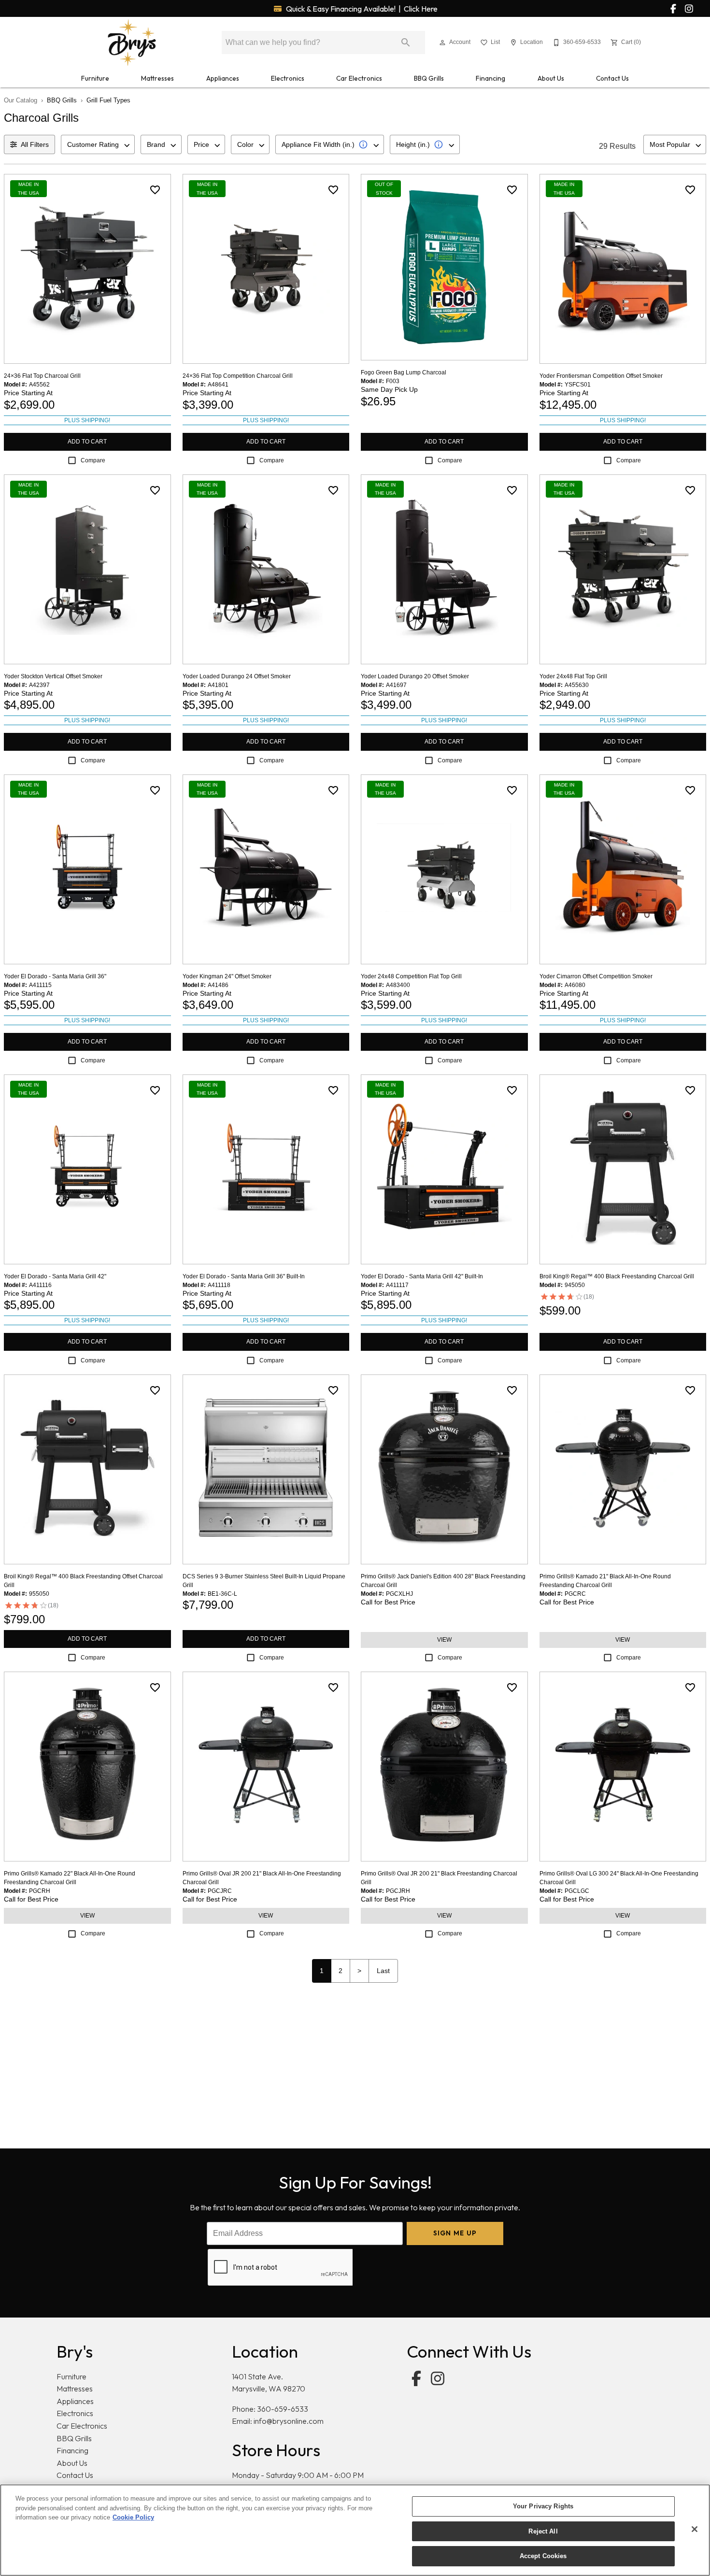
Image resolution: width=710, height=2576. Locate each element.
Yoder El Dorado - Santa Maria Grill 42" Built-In (422, 1276)
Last (383, 1971)
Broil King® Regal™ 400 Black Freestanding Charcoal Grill (617, 1276)
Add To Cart (87, 442)
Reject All (543, 2531)
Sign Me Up (455, 2233)
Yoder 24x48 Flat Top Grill (573, 676)
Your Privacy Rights (543, 2506)
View (444, 1640)
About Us (551, 78)
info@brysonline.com (289, 2421)
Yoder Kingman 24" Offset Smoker (227, 976)
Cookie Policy (133, 2517)
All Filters (35, 144)
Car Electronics (359, 78)
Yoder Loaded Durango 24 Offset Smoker (237, 676)
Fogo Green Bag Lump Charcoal (404, 372)
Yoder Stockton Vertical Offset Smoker (53, 676)
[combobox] (98, 144)
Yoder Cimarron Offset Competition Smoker (596, 976)
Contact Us (612, 78)
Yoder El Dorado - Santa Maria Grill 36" (55, 976)
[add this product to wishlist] (155, 190)
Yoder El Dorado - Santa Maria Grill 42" (55, 1276)
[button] (442, 43)
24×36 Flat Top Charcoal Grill (42, 376)
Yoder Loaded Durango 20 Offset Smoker (415, 676)
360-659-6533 (283, 2409)
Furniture (95, 78)
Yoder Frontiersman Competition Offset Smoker (601, 376)
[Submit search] (406, 43)
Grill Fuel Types (108, 100)
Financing (490, 78)
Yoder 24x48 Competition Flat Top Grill (411, 976)
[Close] (695, 2529)
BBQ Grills (429, 78)
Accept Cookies (543, 2556)
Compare (93, 460)
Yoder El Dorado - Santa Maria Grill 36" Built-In (244, 1276)
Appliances (223, 78)
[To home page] (132, 43)
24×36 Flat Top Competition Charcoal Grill (238, 376)
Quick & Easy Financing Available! (361, 9)
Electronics (288, 78)
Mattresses (157, 78)
